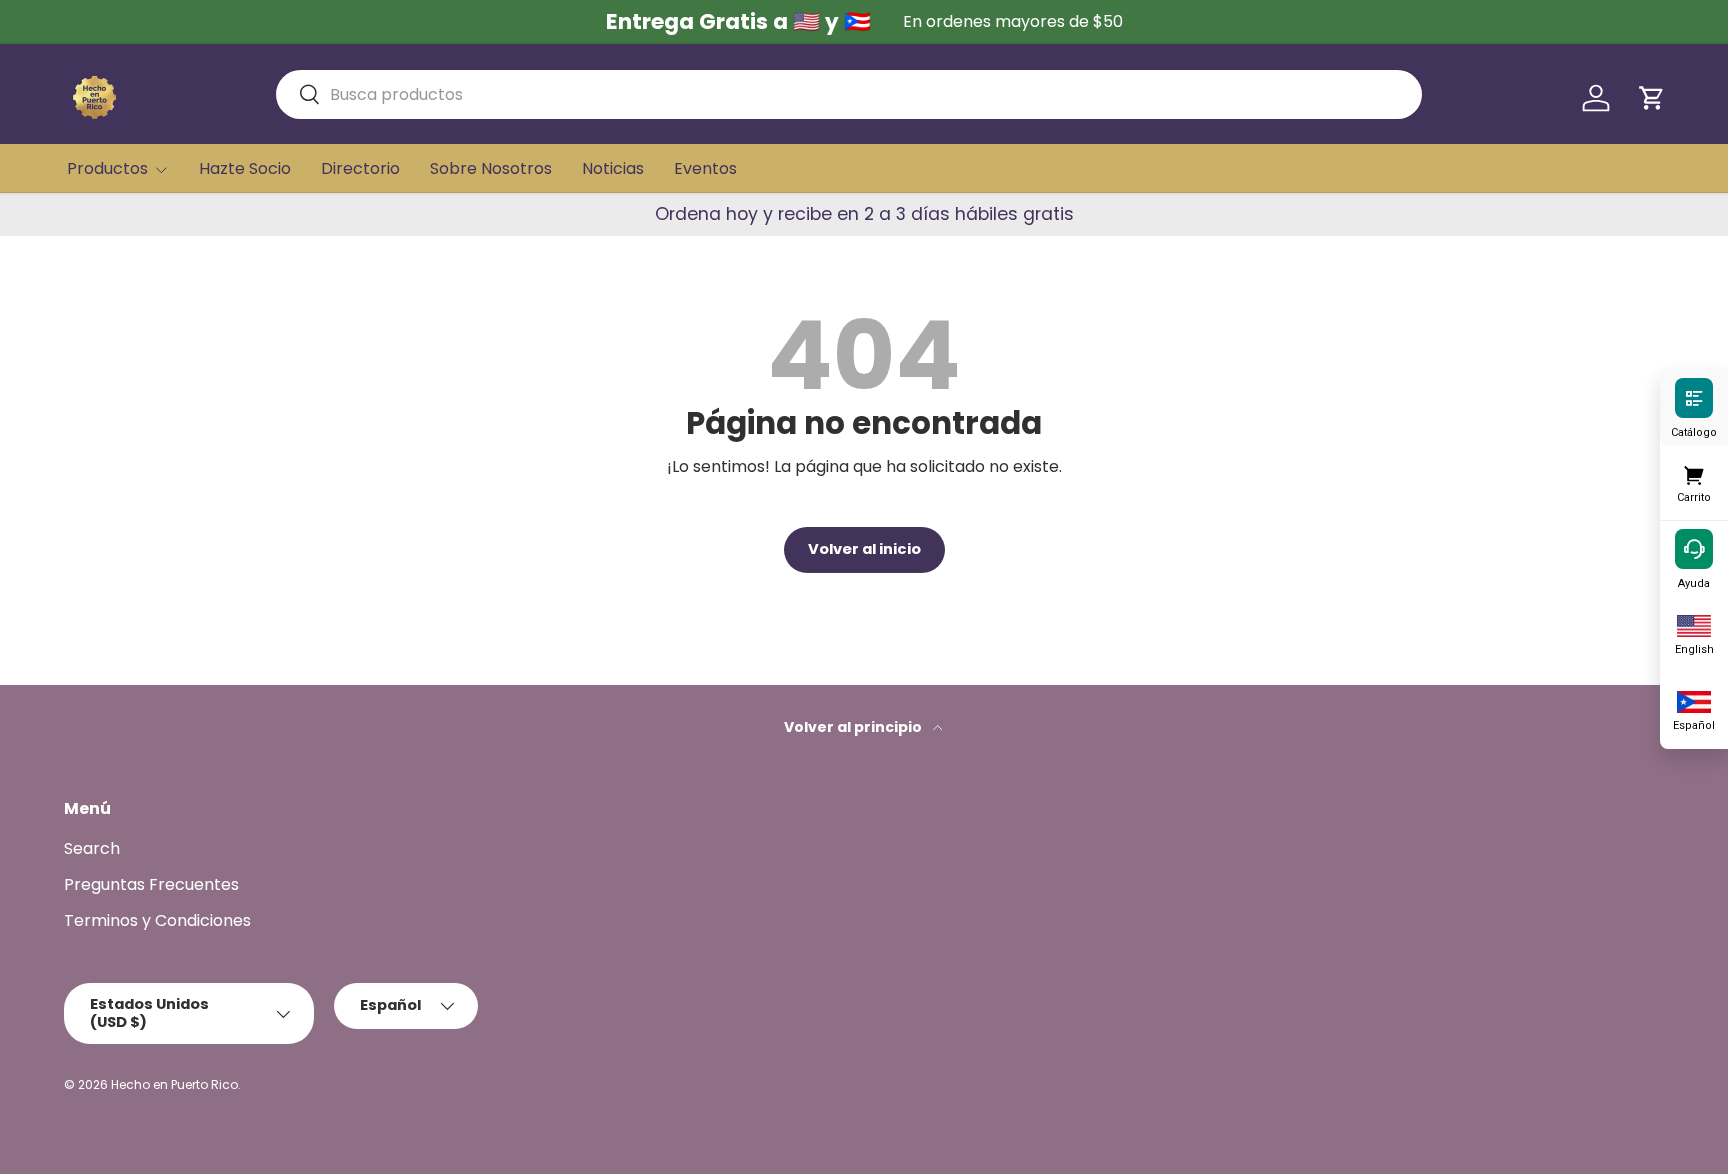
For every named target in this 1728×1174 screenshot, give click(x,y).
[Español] (1694, 700)
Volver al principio (854, 727)
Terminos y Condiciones (157, 920)
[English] (1694, 624)
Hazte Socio (245, 168)
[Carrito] (1694, 472)
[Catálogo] (1694, 397)
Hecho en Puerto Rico (174, 1084)
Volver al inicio (864, 549)
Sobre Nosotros (491, 168)
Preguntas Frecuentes (151, 884)
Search (92, 848)
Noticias (613, 168)
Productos (107, 168)
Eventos (705, 168)
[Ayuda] (1694, 548)
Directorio (360, 168)
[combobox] (849, 94)
